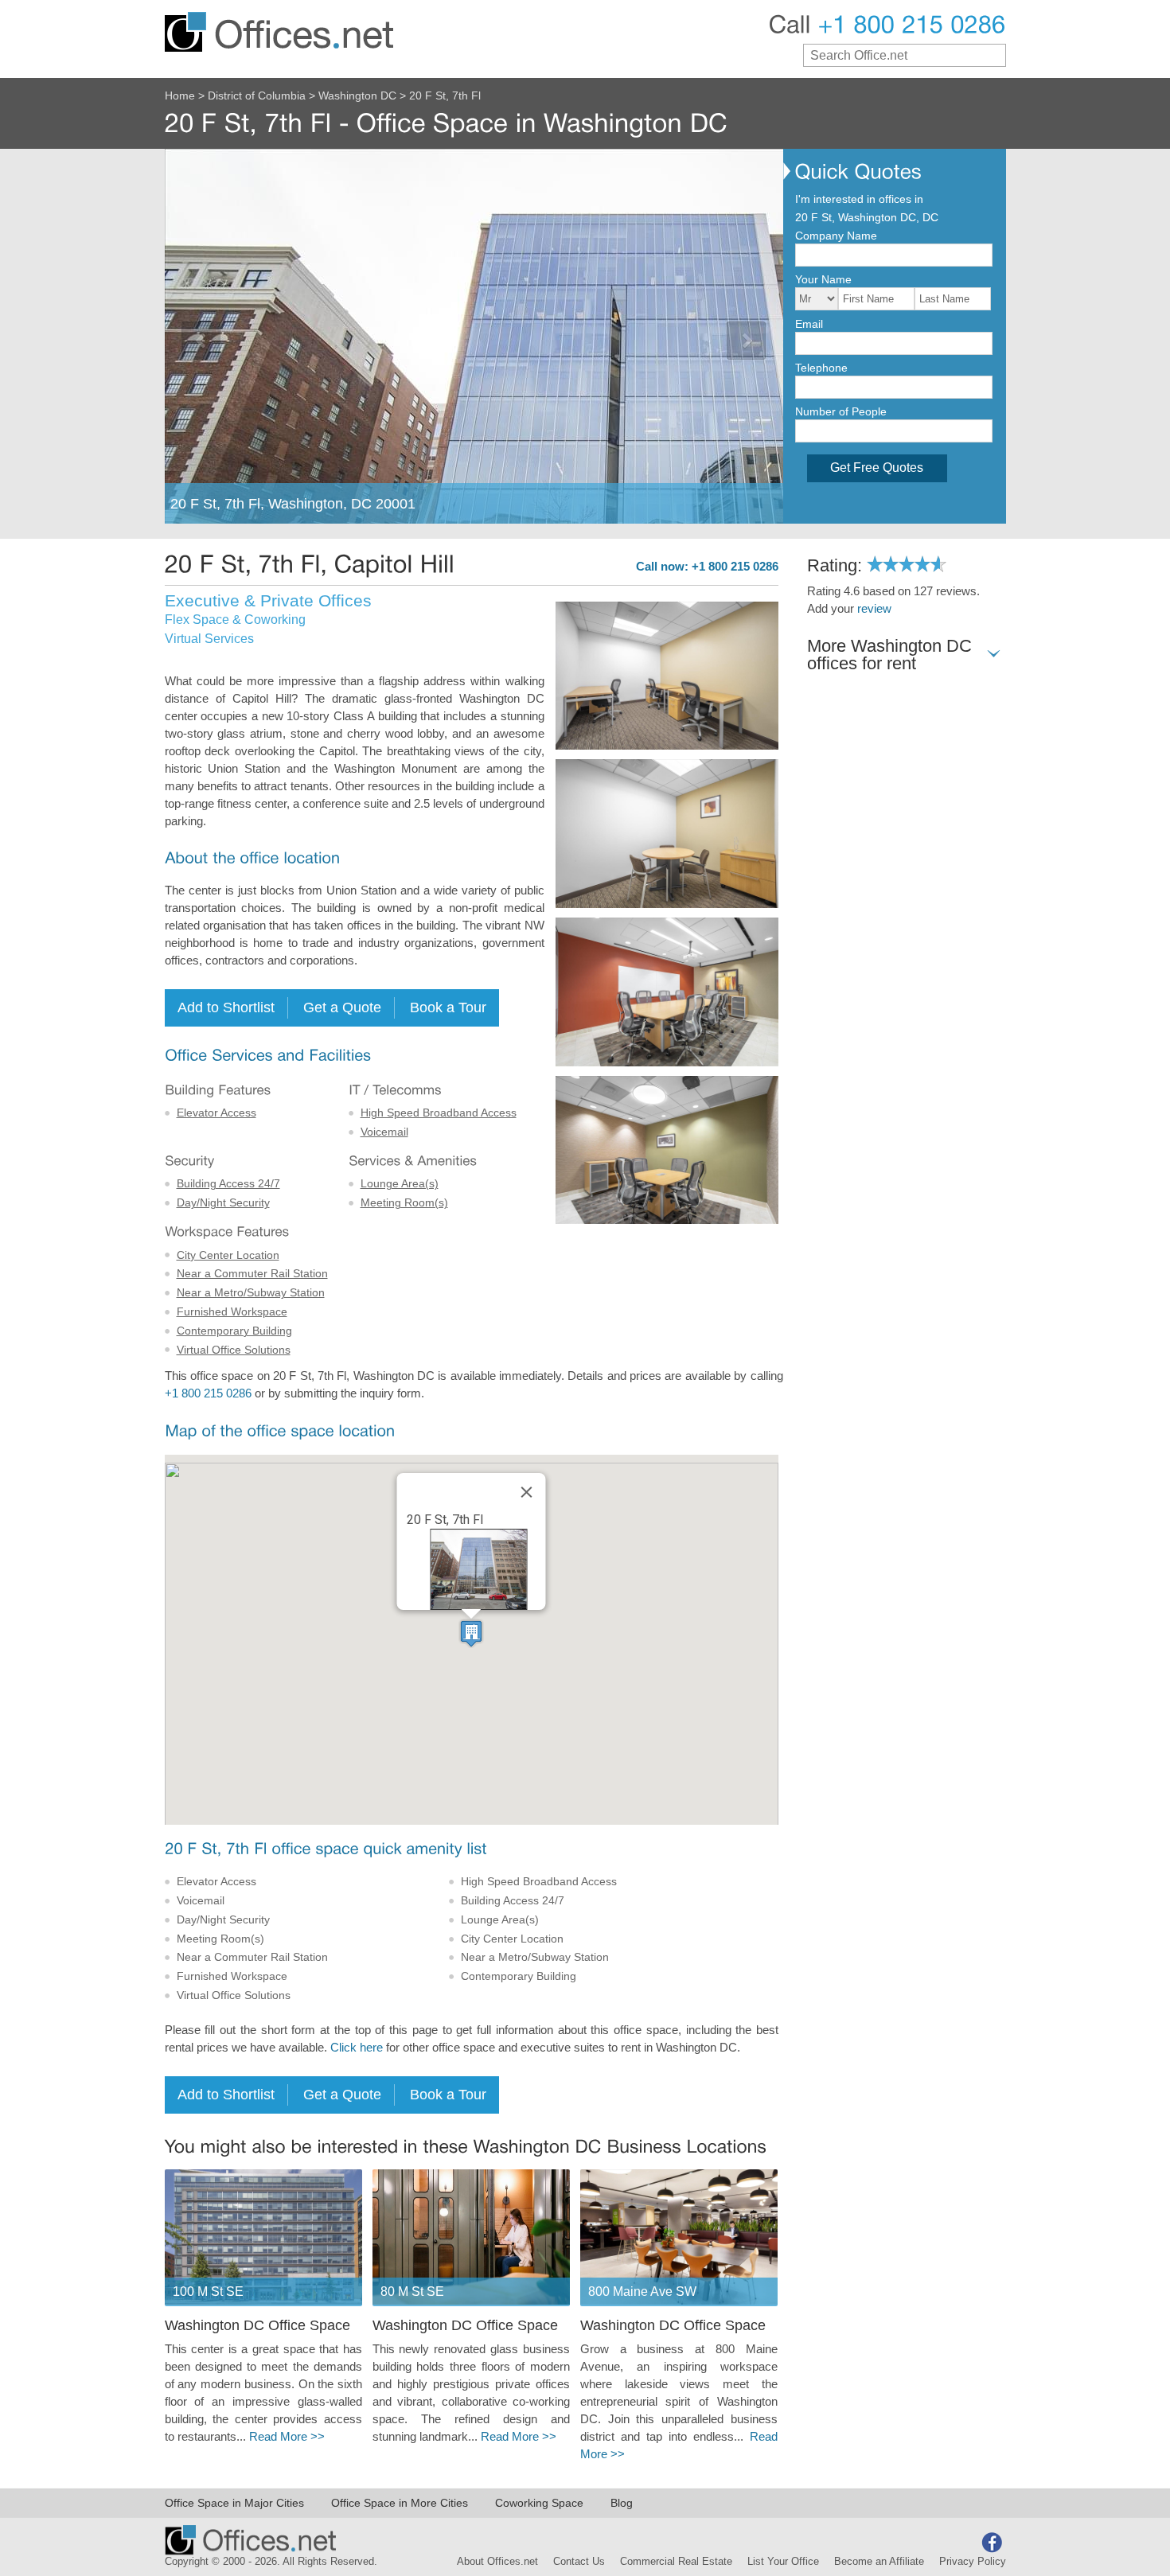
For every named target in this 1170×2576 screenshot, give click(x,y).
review (874, 609)
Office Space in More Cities (400, 2503)
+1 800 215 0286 (208, 1393)
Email (809, 324)
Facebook (992, 2543)
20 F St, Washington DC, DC (867, 217)
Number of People (841, 411)
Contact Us (579, 2562)
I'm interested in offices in (859, 199)
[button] (471, 1633)
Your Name (823, 279)
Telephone (821, 368)
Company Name (836, 236)
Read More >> (287, 2437)
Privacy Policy (973, 2562)
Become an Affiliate (879, 2562)
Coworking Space (539, 2503)
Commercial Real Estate (676, 2562)
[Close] (527, 1492)
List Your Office (783, 2562)
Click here (357, 2048)
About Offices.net (497, 2562)
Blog (622, 2503)
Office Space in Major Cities (234, 2503)
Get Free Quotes (877, 468)
